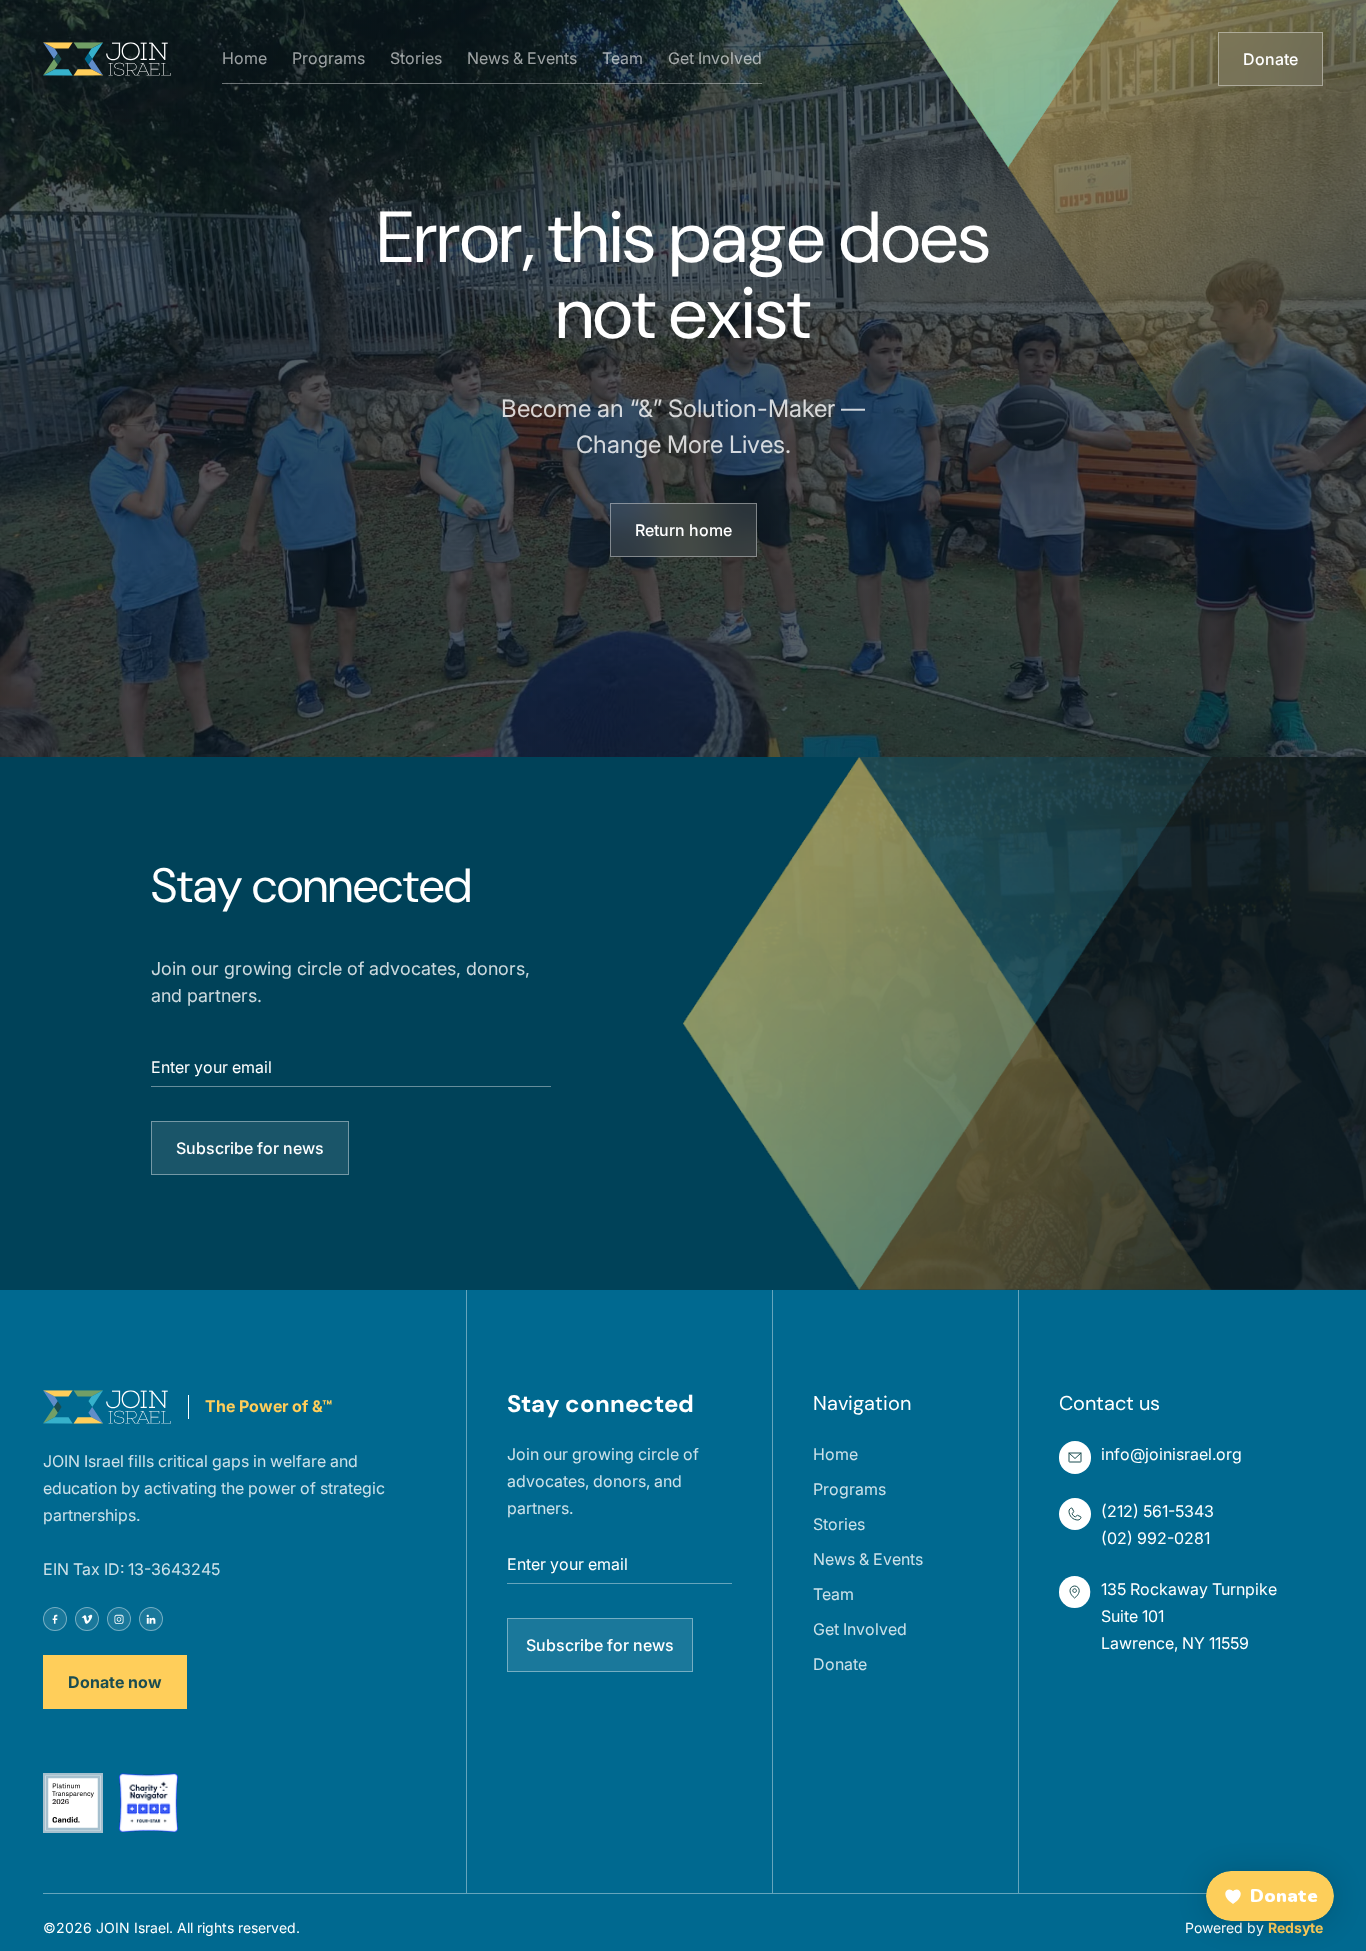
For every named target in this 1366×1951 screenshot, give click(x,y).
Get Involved (715, 58)
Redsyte (1295, 1927)
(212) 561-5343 (1157, 1511)
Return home (683, 530)
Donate (1270, 59)
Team (622, 58)
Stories (416, 58)
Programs (328, 58)
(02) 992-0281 (1155, 1538)
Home (244, 58)
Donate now (115, 1682)
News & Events (522, 58)
